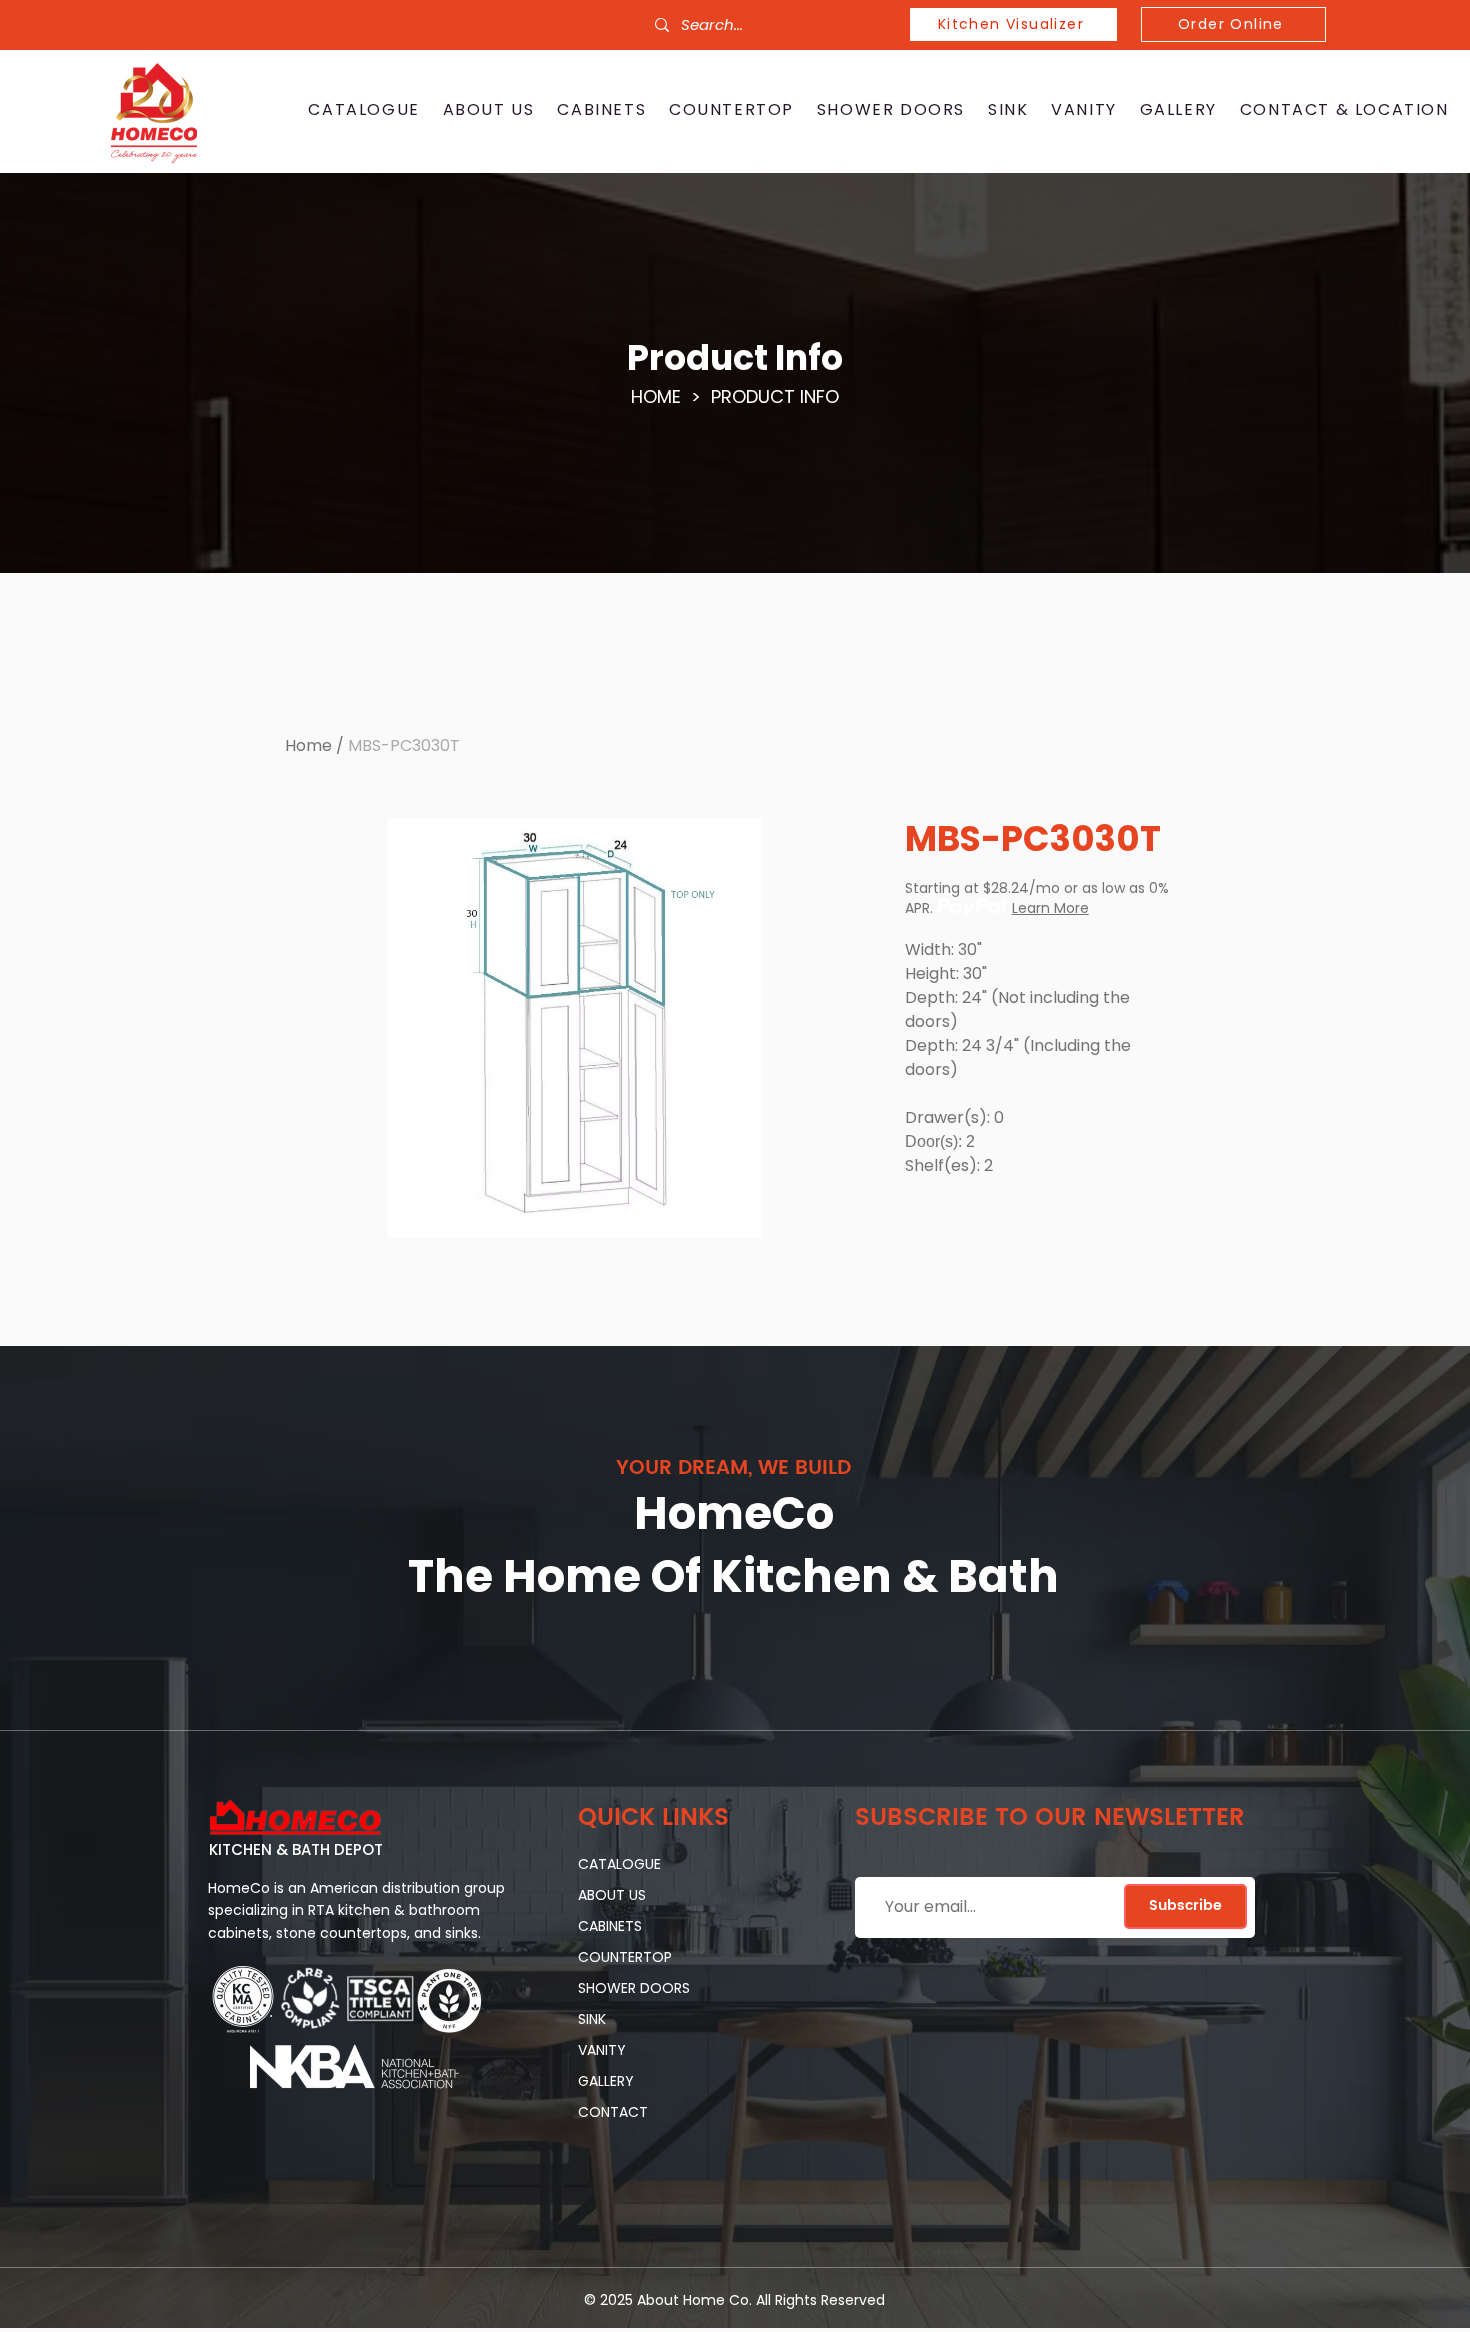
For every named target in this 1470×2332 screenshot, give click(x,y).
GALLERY (606, 2081)
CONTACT (613, 2112)
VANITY (602, 2050)
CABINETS (610, 1926)
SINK (592, 2019)
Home (308, 745)
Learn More (1050, 908)
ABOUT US (612, 1895)
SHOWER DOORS (634, 1988)
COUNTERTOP (625, 1957)
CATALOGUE (619, 1864)
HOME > (671, 396)
